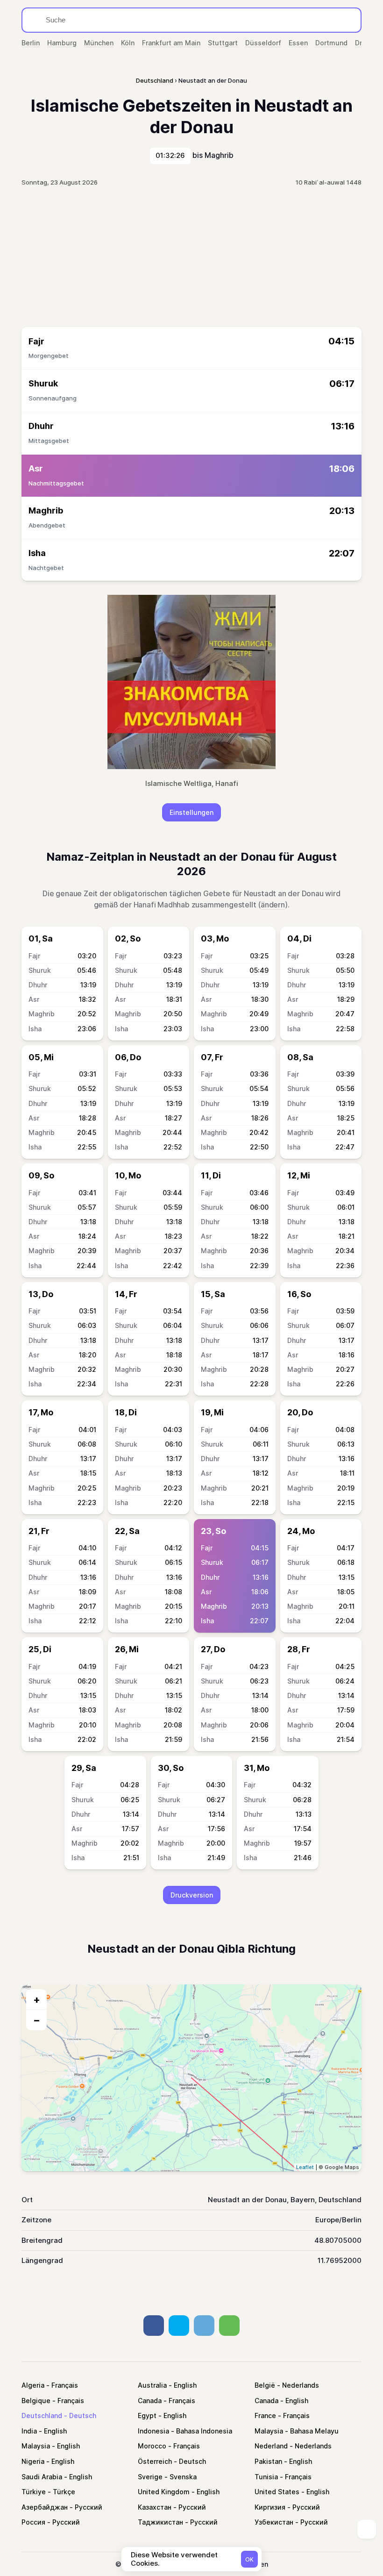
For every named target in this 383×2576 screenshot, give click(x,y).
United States (277, 2492)
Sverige (150, 2477)
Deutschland (42, 2415)
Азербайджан (45, 2507)
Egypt (147, 2415)
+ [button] (37, 1999)
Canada (150, 2401)
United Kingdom (164, 2492)
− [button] (37, 2020)
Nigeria (33, 2461)
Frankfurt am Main (171, 43)
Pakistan (268, 2461)
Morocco (152, 2446)
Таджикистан (160, 2522)
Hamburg (62, 43)
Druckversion (192, 1895)
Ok (249, 2559)
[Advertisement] (191, 257)
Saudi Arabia (42, 2477)
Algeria (33, 2385)
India (29, 2431)
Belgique (36, 2401)
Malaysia (269, 2431)
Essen (298, 43)
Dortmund (331, 43)
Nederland (271, 2446)
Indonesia (153, 2431)
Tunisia (266, 2477)
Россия (33, 2522)
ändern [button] (273, 905)
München (99, 43)
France (265, 2415)
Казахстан (155, 2507)
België (265, 2385)
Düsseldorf (263, 43)
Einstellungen (191, 812)
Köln (128, 43)
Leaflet (305, 2167)
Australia (152, 2385)
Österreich (155, 2461)
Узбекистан (274, 2522)
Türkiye (34, 2492)
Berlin (31, 43)
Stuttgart (223, 43)
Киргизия (270, 2507)
